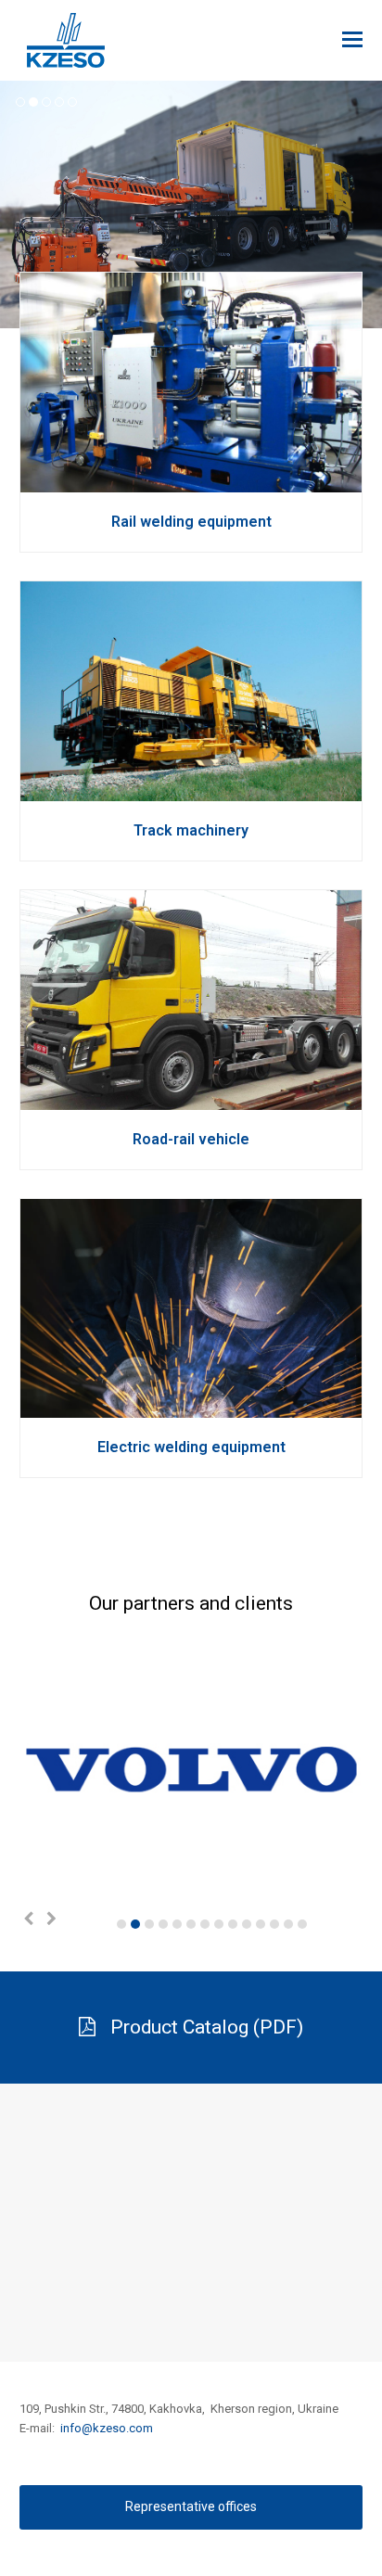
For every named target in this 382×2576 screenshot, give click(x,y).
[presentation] (29, 1919)
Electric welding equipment (191, 1447)
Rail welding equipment (191, 522)
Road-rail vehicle (191, 1139)
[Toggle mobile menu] (352, 40)
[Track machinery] (191, 791)
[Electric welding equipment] (191, 1408)
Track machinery (191, 830)
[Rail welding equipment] (191, 483)
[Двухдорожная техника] (191, 1099)
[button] (121, 1924)
